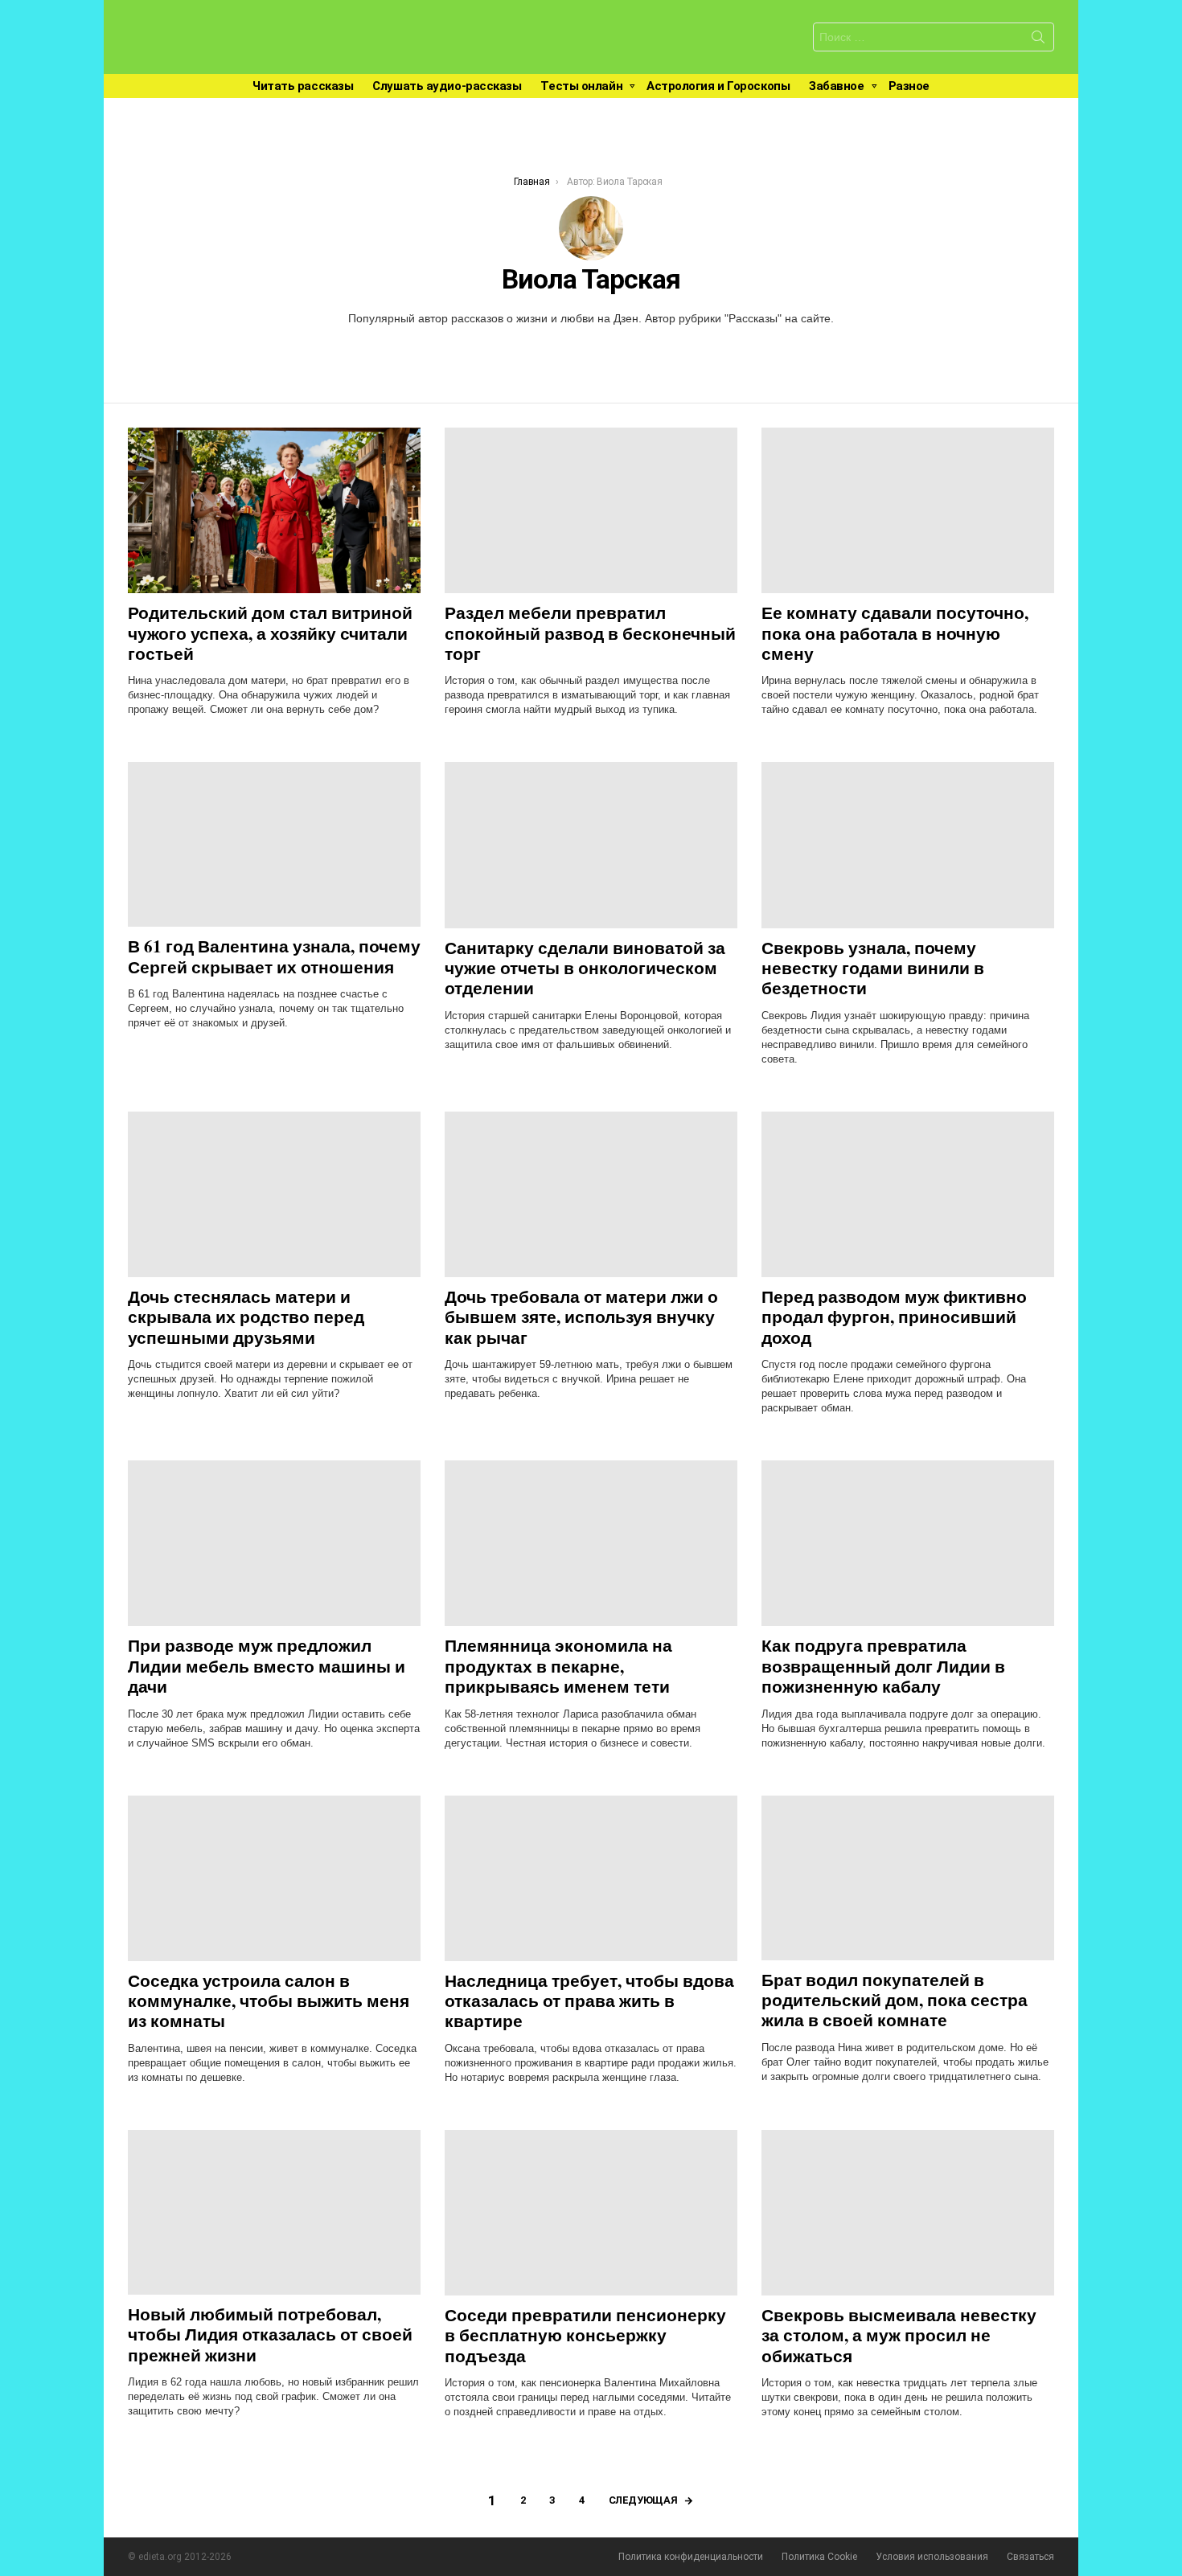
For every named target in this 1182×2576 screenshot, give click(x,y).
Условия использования (932, 2557)
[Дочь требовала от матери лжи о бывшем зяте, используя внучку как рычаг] (591, 1194)
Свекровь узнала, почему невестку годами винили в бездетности (873, 968)
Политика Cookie (819, 2557)
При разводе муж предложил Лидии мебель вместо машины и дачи (267, 1666)
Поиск (1038, 40)
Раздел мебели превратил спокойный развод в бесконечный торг (590, 633)
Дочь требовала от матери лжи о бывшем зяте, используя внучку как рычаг (581, 1317)
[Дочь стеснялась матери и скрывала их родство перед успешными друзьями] (274, 1194)
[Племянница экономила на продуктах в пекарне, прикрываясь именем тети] (591, 1543)
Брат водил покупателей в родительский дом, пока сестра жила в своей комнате (895, 2000)
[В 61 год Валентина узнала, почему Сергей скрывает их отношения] (274, 844)
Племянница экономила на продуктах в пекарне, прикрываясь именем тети (558, 1666)
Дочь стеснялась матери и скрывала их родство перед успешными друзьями (246, 1317)
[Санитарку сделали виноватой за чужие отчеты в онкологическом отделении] (591, 845)
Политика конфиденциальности (691, 2557)
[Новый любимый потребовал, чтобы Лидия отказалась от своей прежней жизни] (274, 2212)
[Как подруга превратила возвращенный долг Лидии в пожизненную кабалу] (908, 1543)
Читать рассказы (303, 86)
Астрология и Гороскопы (718, 86)
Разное (909, 86)
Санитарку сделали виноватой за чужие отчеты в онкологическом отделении (585, 968)
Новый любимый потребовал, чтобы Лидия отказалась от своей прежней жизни (270, 2334)
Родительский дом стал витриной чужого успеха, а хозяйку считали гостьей (270, 633)
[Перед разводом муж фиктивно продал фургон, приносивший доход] (908, 1194)
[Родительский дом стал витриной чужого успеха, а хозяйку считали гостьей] (274, 510)
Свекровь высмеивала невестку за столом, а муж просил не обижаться (899, 2335)
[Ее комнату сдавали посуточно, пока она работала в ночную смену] (908, 510)
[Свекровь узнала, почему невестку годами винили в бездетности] (908, 845)
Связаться (1030, 2557)
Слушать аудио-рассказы (447, 86)
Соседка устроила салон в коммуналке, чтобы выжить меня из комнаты (269, 2001)
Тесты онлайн (581, 86)
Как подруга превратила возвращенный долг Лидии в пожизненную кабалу (883, 1666)
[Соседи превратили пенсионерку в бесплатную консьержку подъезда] (591, 2213)
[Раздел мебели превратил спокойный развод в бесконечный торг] (591, 510)
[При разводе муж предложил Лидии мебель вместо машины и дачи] (274, 1543)
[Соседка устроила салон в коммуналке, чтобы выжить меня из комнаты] (274, 1878)
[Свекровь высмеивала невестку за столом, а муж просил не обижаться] (908, 2213)
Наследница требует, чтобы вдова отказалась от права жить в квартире (589, 2001)
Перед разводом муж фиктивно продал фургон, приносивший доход (894, 1317)
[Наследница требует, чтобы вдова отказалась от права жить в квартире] (591, 1878)
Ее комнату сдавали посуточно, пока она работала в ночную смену (895, 633)
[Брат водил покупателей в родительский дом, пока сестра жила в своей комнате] (908, 1878)
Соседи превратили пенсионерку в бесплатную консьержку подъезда (585, 2335)
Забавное (836, 86)
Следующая (643, 2500)
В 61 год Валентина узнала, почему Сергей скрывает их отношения (274, 956)
